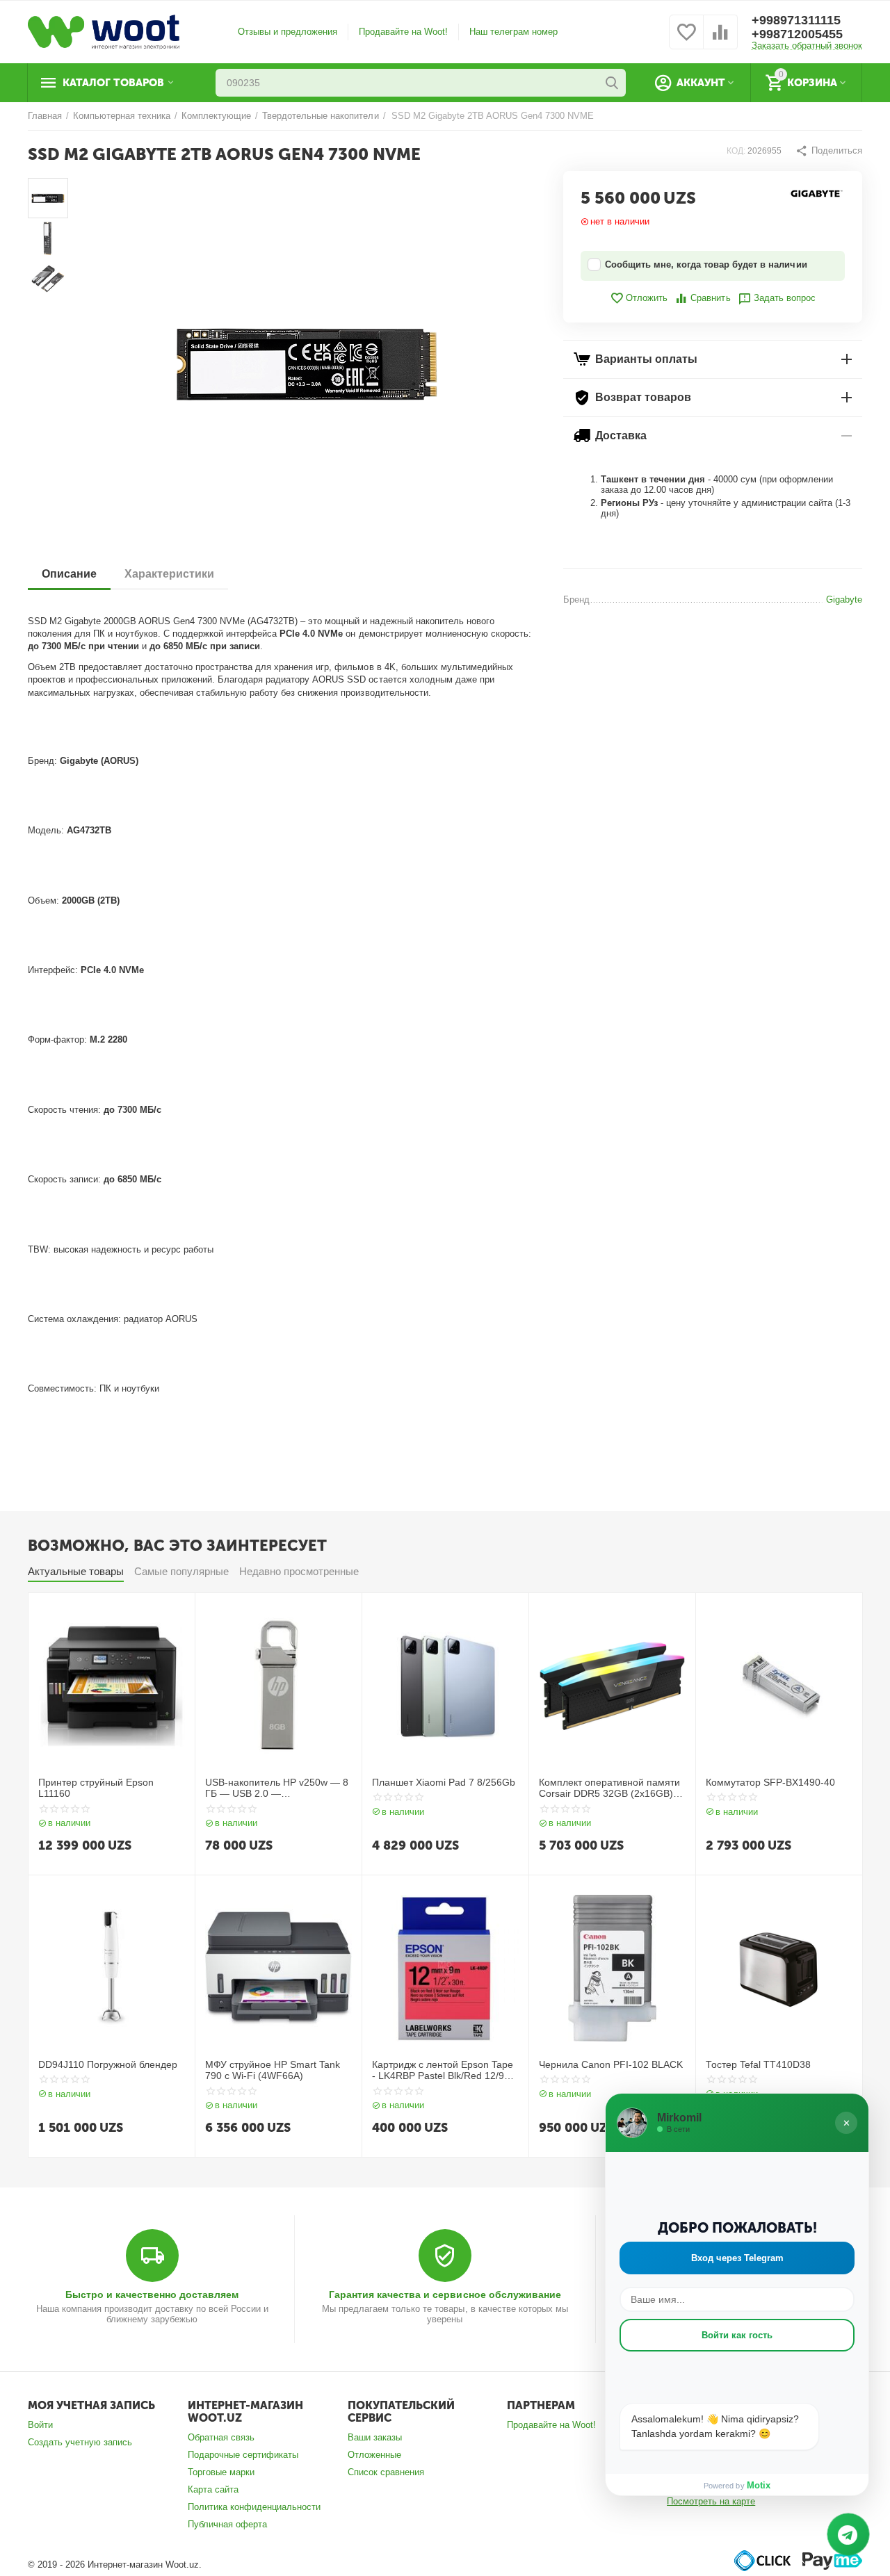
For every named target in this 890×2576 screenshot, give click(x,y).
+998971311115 (796, 20)
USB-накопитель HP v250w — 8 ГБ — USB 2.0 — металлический (277, 1788)
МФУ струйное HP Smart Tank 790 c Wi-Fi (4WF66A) (273, 2070)
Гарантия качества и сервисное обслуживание (445, 2294)
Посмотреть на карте (711, 2501)
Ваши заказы (375, 2437)
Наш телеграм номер (513, 32)
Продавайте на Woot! (403, 32)
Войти (40, 2425)
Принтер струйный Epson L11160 (96, 1788)
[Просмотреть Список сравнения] (720, 40)
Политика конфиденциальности (254, 2507)
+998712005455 (797, 34)
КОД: (736, 151)
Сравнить (710, 298)
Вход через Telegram (737, 2258)
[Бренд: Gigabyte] (817, 193)
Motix (759, 2485)
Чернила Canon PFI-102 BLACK (611, 2064)
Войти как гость (737, 2335)
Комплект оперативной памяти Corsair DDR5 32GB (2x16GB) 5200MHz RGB (609, 1788)
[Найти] (612, 83)
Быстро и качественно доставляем (152, 2294)
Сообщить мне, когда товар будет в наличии (706, 264)
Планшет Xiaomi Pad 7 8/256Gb (444, 1782)
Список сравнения (386, 2472)
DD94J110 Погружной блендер (108, 2064)
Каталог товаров (113, 83)
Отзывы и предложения (288, 32)
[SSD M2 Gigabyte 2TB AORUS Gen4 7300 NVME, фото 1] (307, 362)
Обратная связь (221, 2437)
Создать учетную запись (80, 2442)
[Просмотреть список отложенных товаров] (686, 40)
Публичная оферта (227, 2524)
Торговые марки (221, 2472)
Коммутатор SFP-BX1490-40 (770, 1782)
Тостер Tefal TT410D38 (758, 2064)
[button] (829, 151)
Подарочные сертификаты (243, 2455)
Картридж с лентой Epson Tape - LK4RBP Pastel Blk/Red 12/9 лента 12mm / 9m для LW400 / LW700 (443, 2071)
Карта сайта (213, 2489)
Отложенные (374, 2455)
